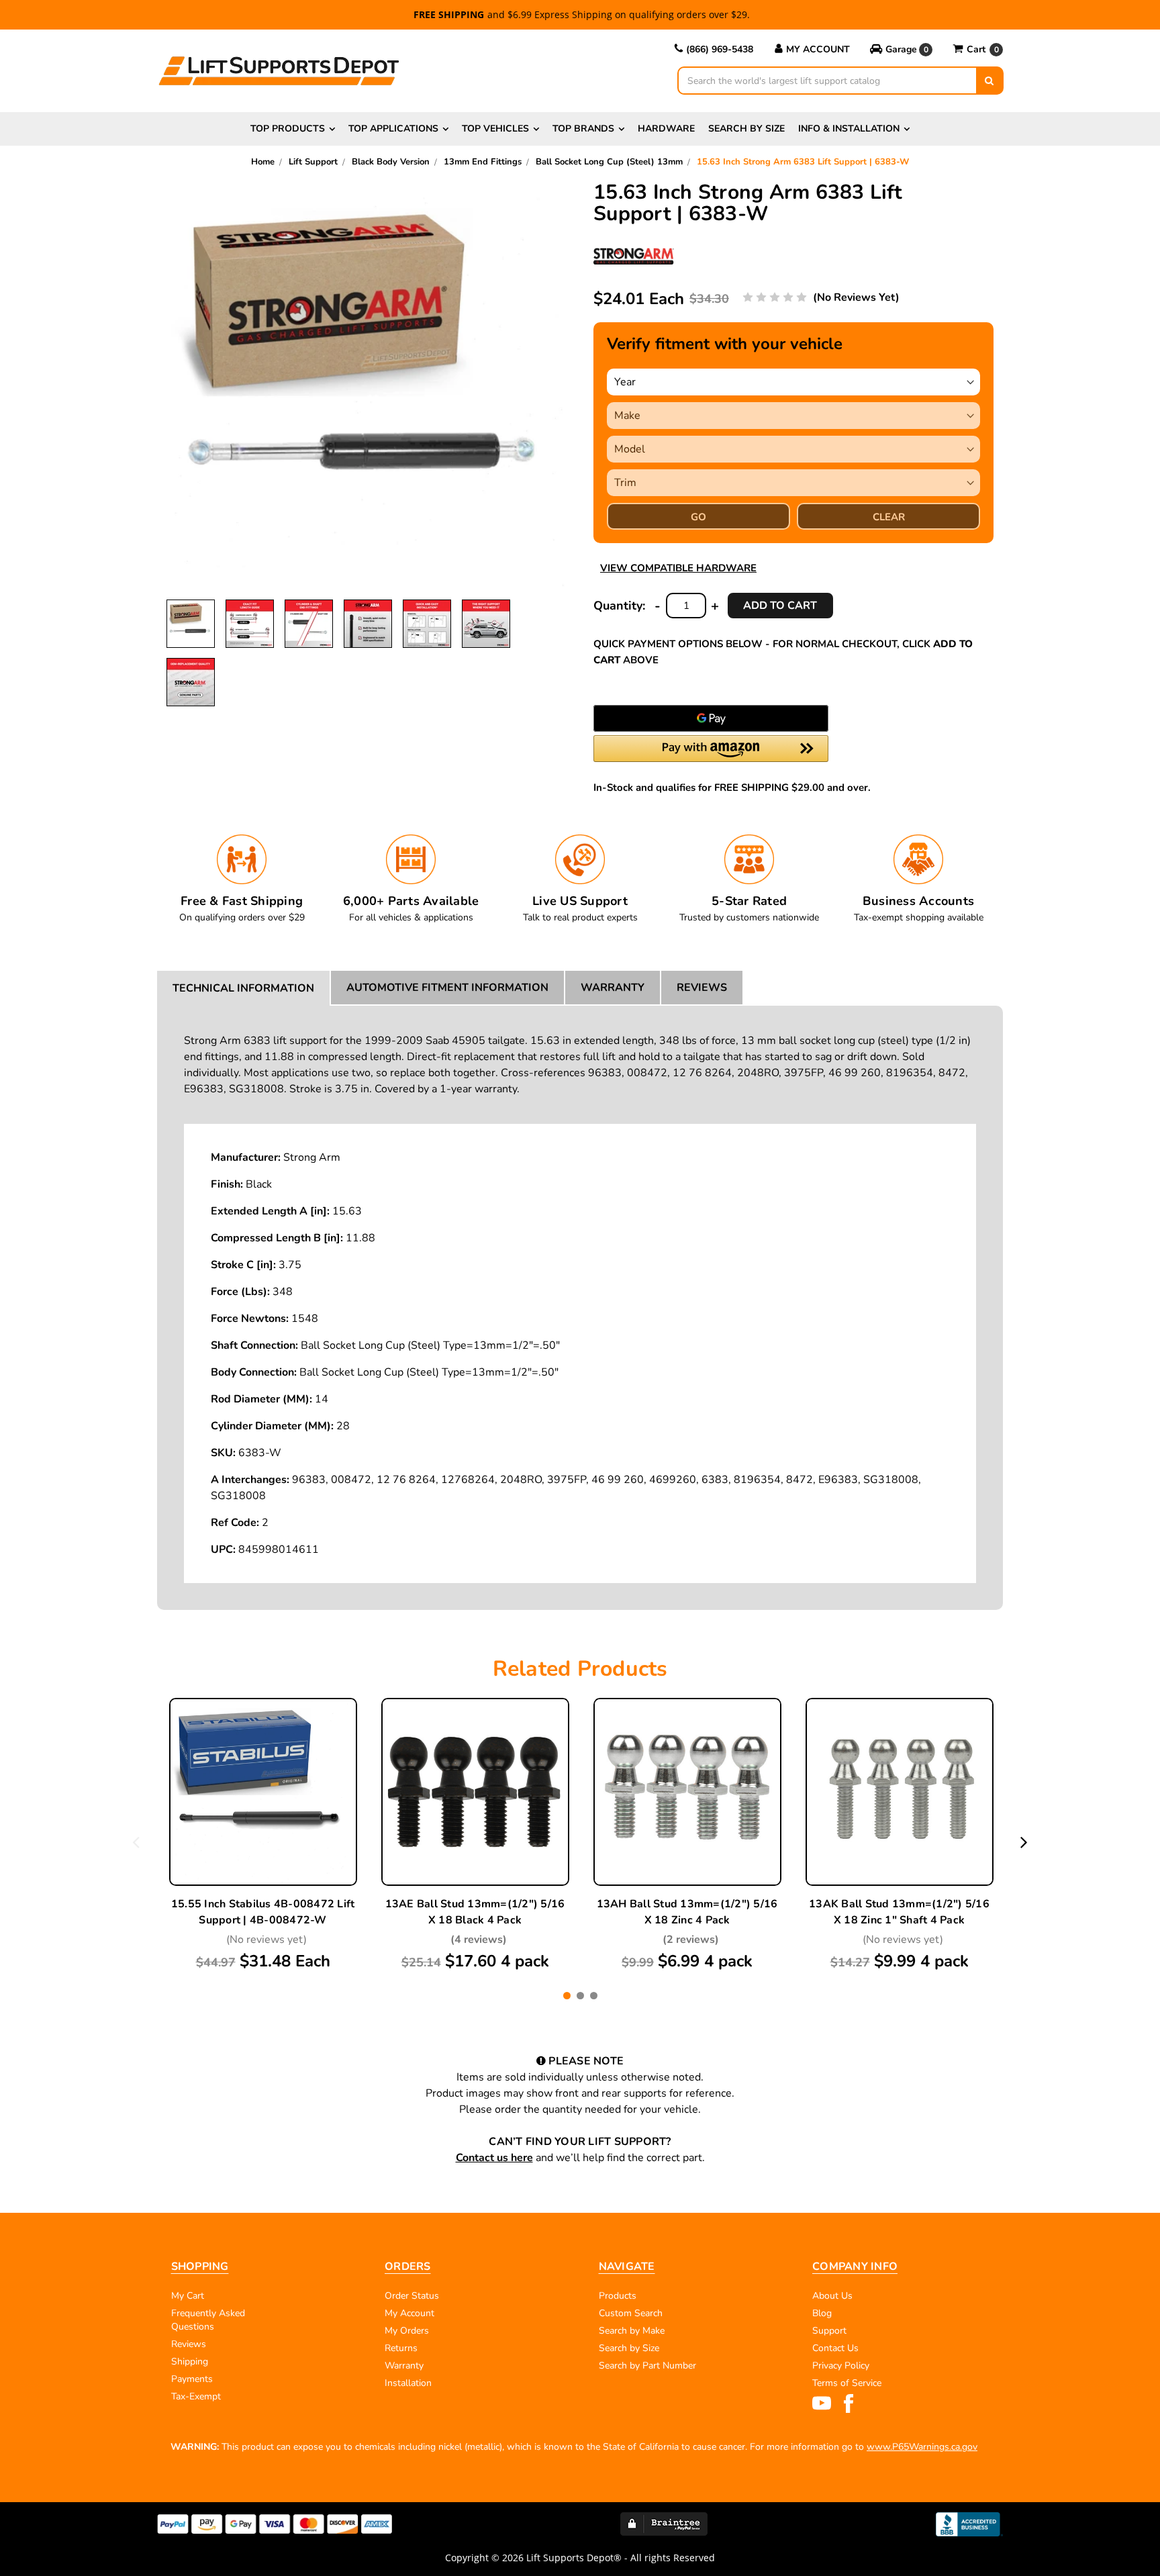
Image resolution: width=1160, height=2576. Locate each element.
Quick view (263, 1762)
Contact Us (835, 2348)
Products (618, 2296)
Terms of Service (847, 2383)
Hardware (666, 129)
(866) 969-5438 (720, 49)
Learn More (263, 1793)
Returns (401, 2348)
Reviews (702, 988)
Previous (136, 1842)
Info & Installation (849, 129)
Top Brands (583, 129)
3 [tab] (594, 1996)
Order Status (412, 2296)
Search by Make (632, 2331)
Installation (408, 2383)
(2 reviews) (691, 1940)
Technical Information (243, 988)
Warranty (613, 988)
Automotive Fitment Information (447, 988)
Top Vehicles (495, 129)
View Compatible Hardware (678, 568)
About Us (832, 2296)
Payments (192, 2379)
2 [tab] (580, 1996)
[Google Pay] (711, 718)
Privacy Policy (841, 2366)
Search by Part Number (647, 2366)
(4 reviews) (479, 1940)
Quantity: (619, 606)
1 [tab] (567, 1996)
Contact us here (494, 2158)
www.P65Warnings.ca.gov (922, 2447)
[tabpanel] (263, 1835)
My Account (818, 49)
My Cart (188, 2296)
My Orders (407, 2331)
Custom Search (631, 2313)
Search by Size (746, 129)
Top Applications (393, 129)
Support (829, 2331)
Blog (822, 2313)
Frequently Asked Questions (208, 2320)
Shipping (190, 2362)
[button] (901, 50)
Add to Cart (263, 1825)
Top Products (288, 129)
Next (1024, 1842)
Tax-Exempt (196, 2396)
